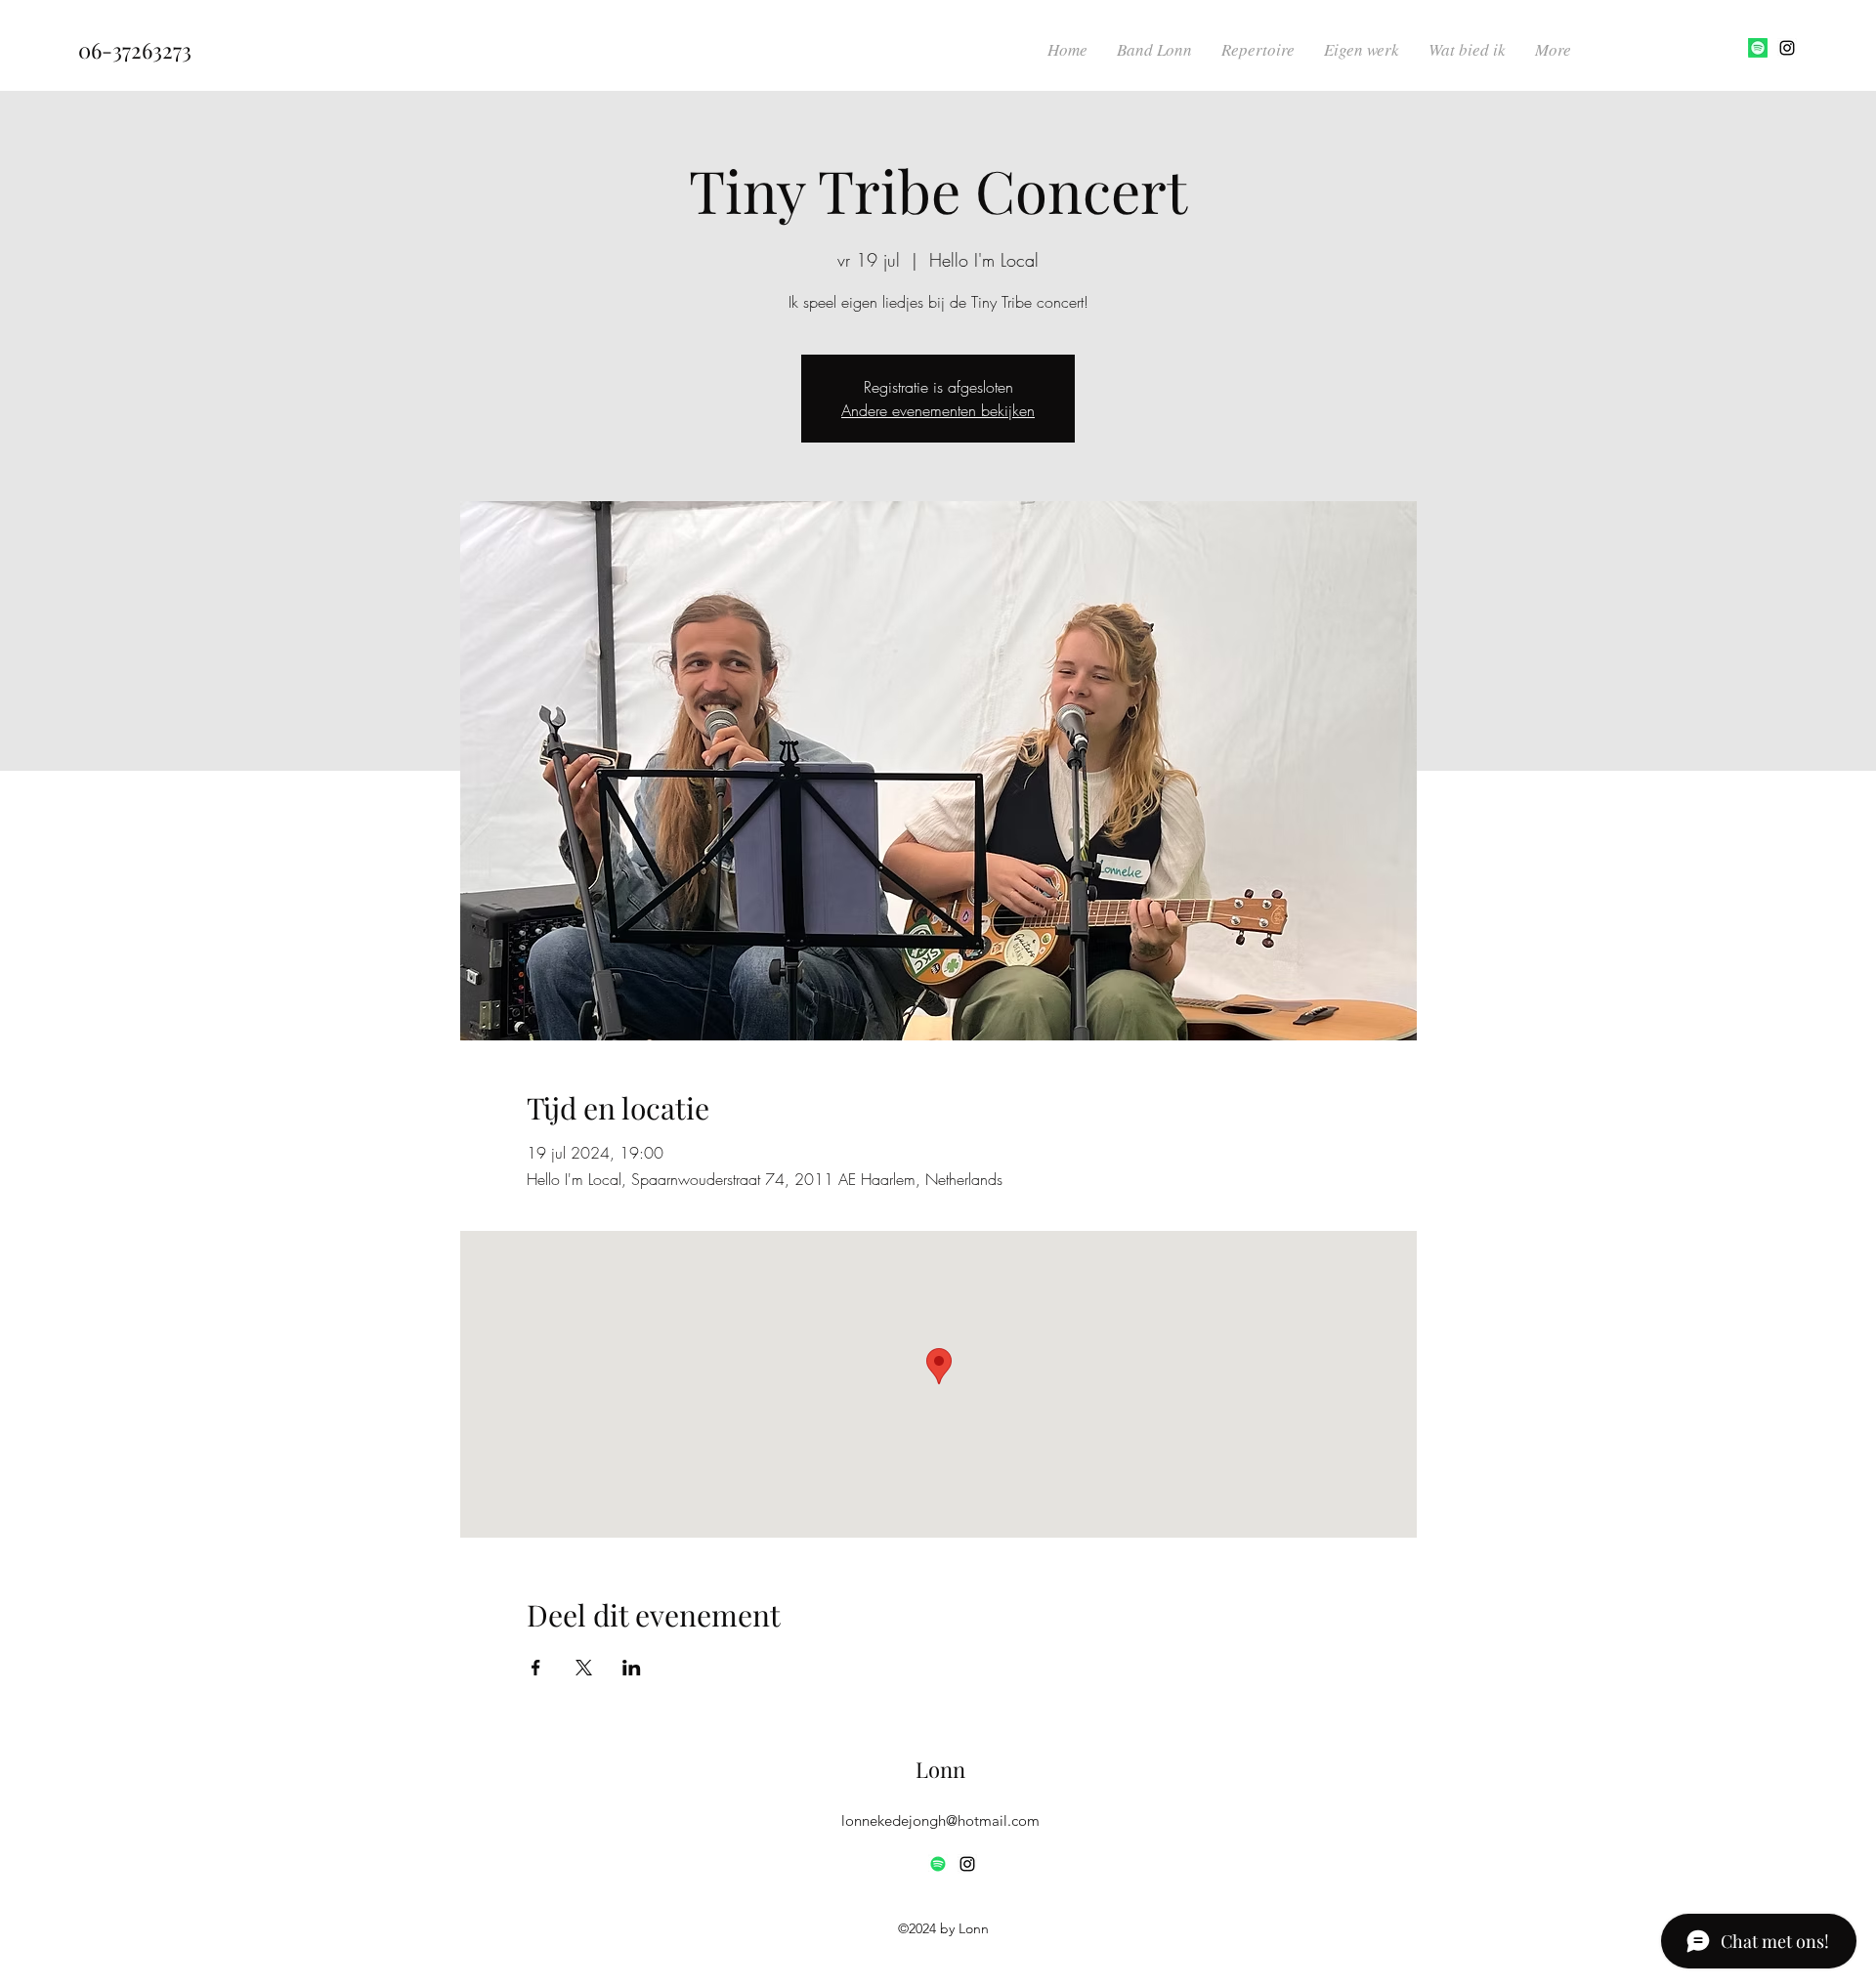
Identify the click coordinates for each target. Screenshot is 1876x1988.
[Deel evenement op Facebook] (536, 1668)
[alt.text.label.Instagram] (1787, 48)
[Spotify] (1758, 48)
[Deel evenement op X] (584, 1668)
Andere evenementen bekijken (938, 410)
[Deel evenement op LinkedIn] (632, 1668)
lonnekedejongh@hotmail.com (940, 1820)
